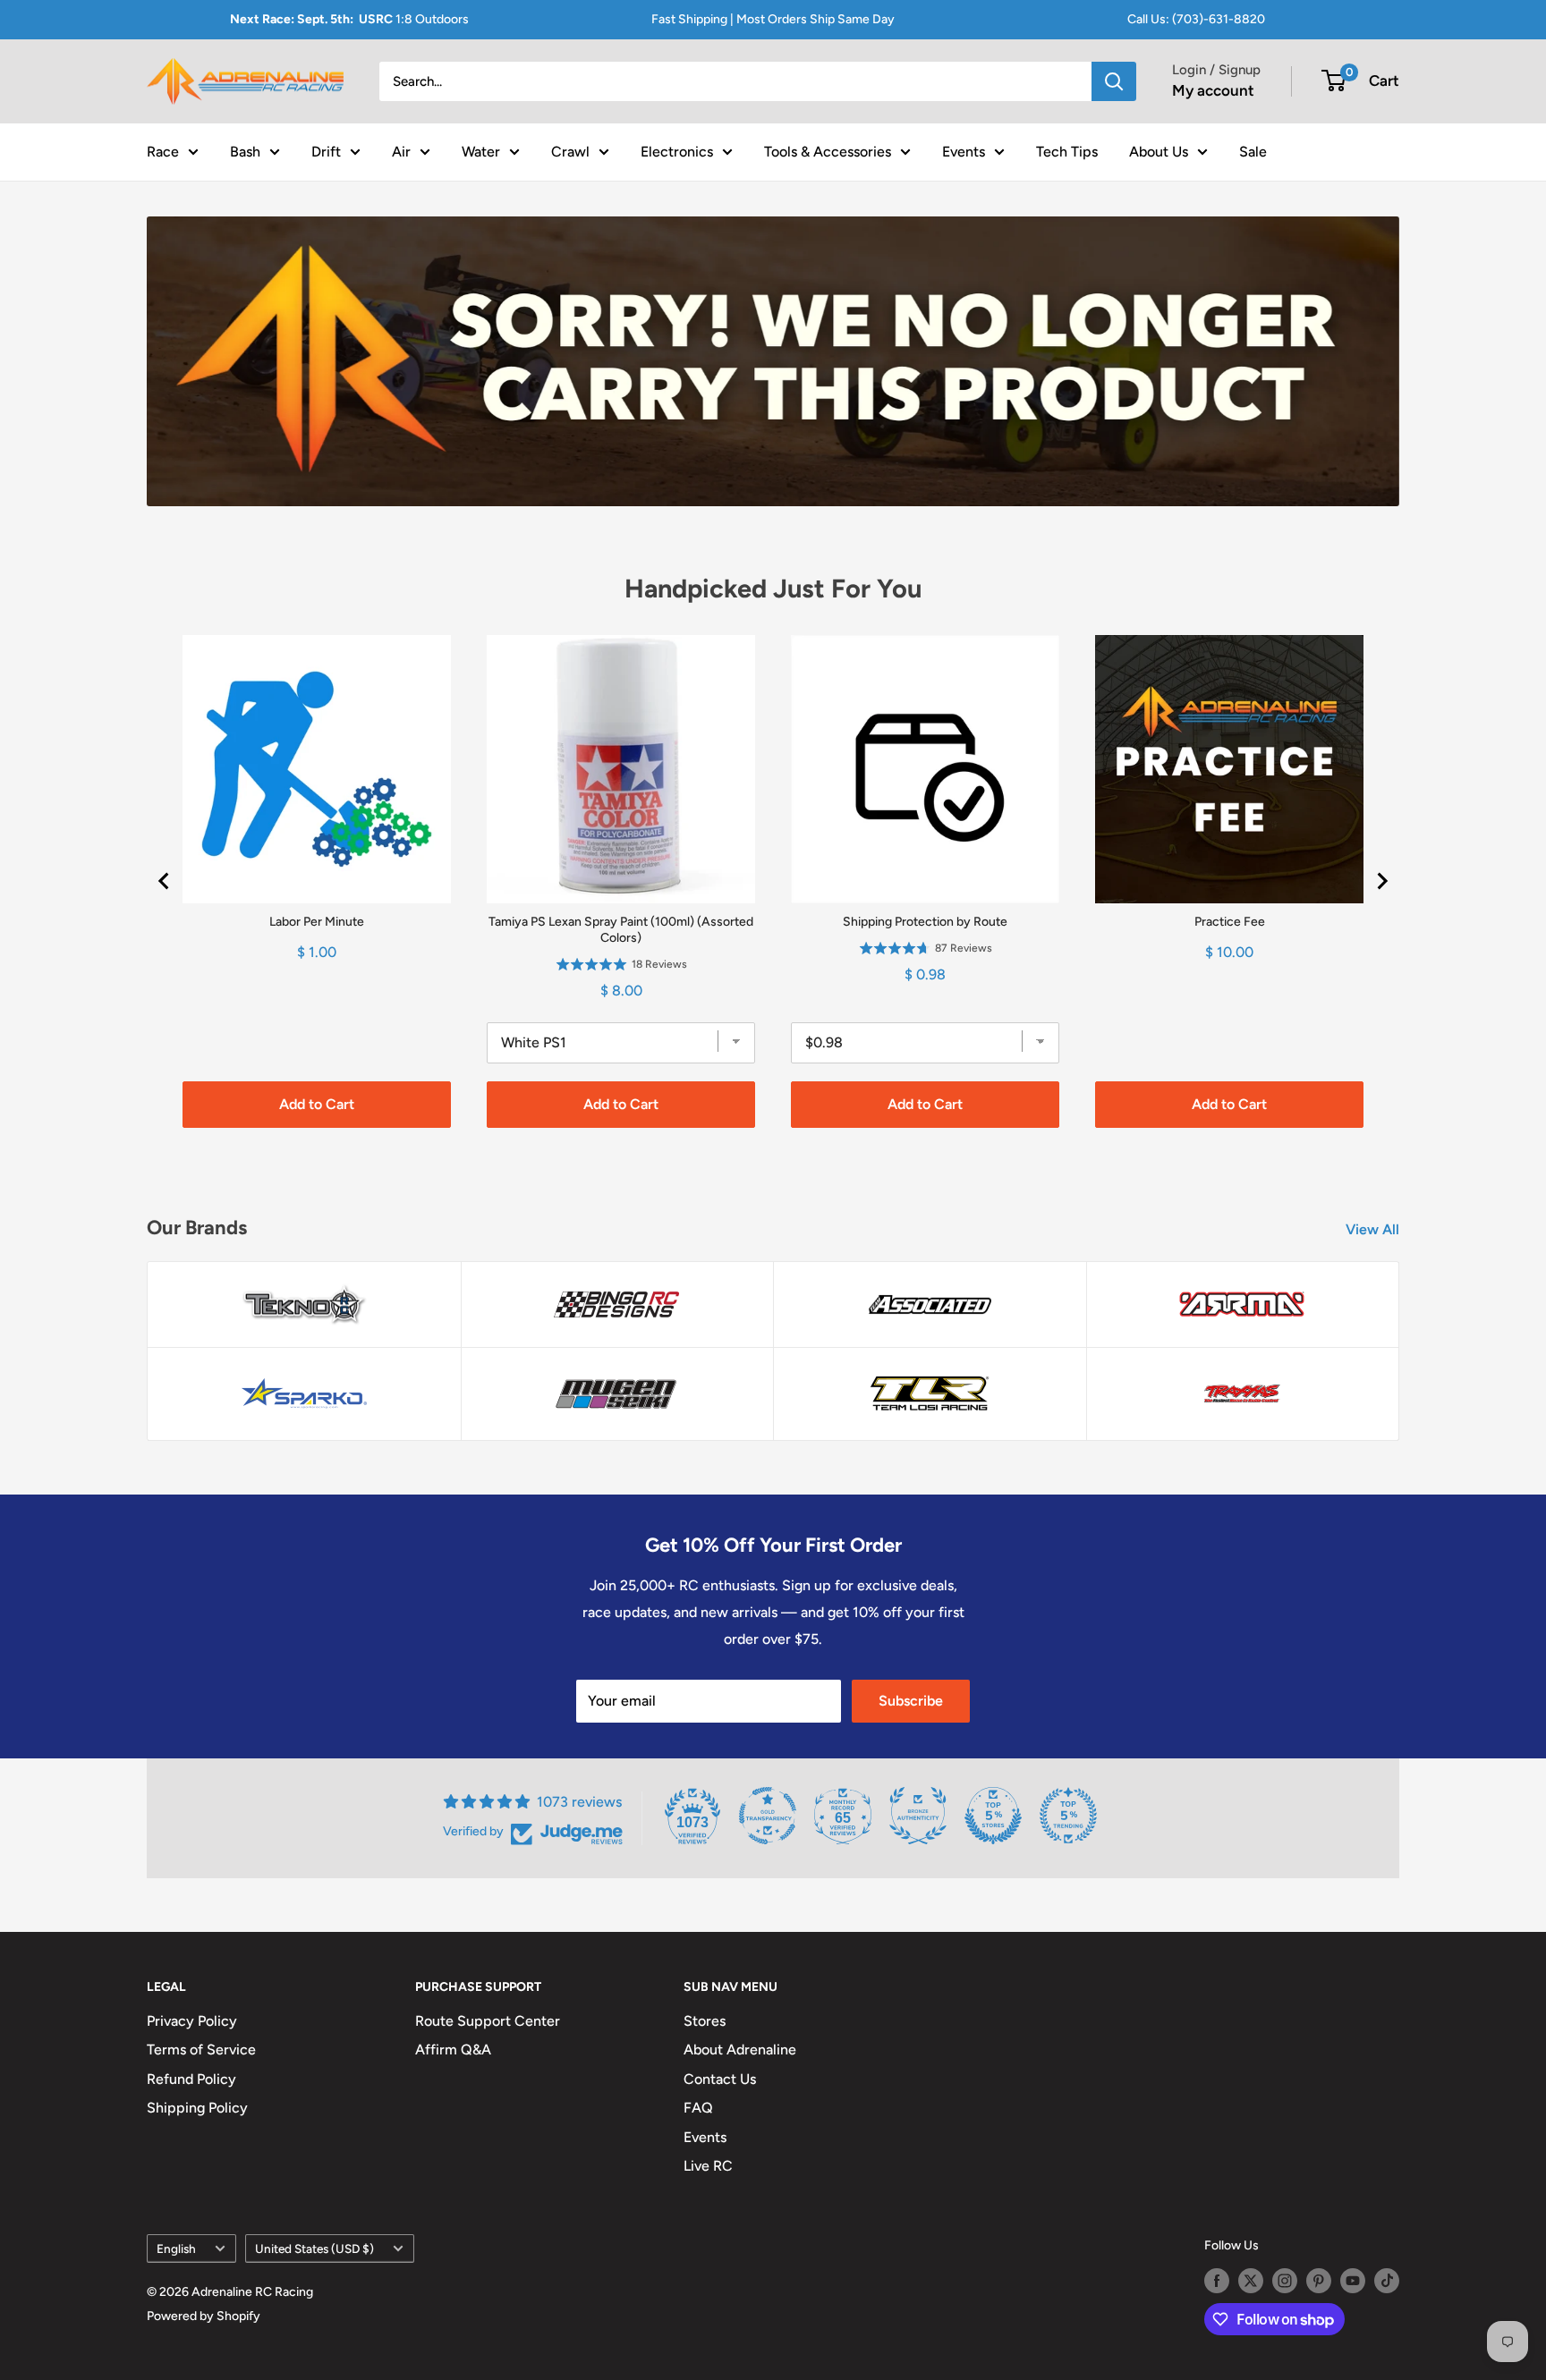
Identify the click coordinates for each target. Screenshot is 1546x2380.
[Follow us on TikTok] (1387, 2281)
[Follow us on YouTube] (1353, 2281)
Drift (326, 151)
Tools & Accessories (828, 151)
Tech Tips (1067, 151)
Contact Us (720, 2079)
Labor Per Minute (317, 922)
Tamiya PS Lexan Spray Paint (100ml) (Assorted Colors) (621, 930)
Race (163, 151)
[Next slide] (1381, 881)
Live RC (708, 2166)
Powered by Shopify (204, 2316)
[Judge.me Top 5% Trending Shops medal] (1068, 1816)
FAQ (698, 2108)
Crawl (570, 151)
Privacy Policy (192, 2021)
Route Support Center (488, 2021)
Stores (705, 2021)
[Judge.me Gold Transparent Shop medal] (768, 1816)
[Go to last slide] (165, 881)
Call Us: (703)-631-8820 (1196, 19)
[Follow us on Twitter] (1251, 2281)
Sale (1253, 151)
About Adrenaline (740, 2050)
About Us (1159, 151)
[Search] (1114, 81)
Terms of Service (201, 2050)
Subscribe (911, 1701)
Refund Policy (191, 2079)
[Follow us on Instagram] (1285, 2281)
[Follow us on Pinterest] (1319, 2281)
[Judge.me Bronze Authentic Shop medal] (918, 1816)
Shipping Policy (197, 2108)
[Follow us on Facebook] (1217, 2281)
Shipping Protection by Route (925, 922)
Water (481, 151)
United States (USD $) (314, 2249)
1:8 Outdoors (349, 19)
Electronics (677, 151)
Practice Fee (1230, 922)
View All (1374, 1229)
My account (1213, 90)
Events (964, 151)
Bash (245, 151)
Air (401, 151)
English (176, 2249)
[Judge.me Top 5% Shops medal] (993, 1816)
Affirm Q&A (453, 2050)
